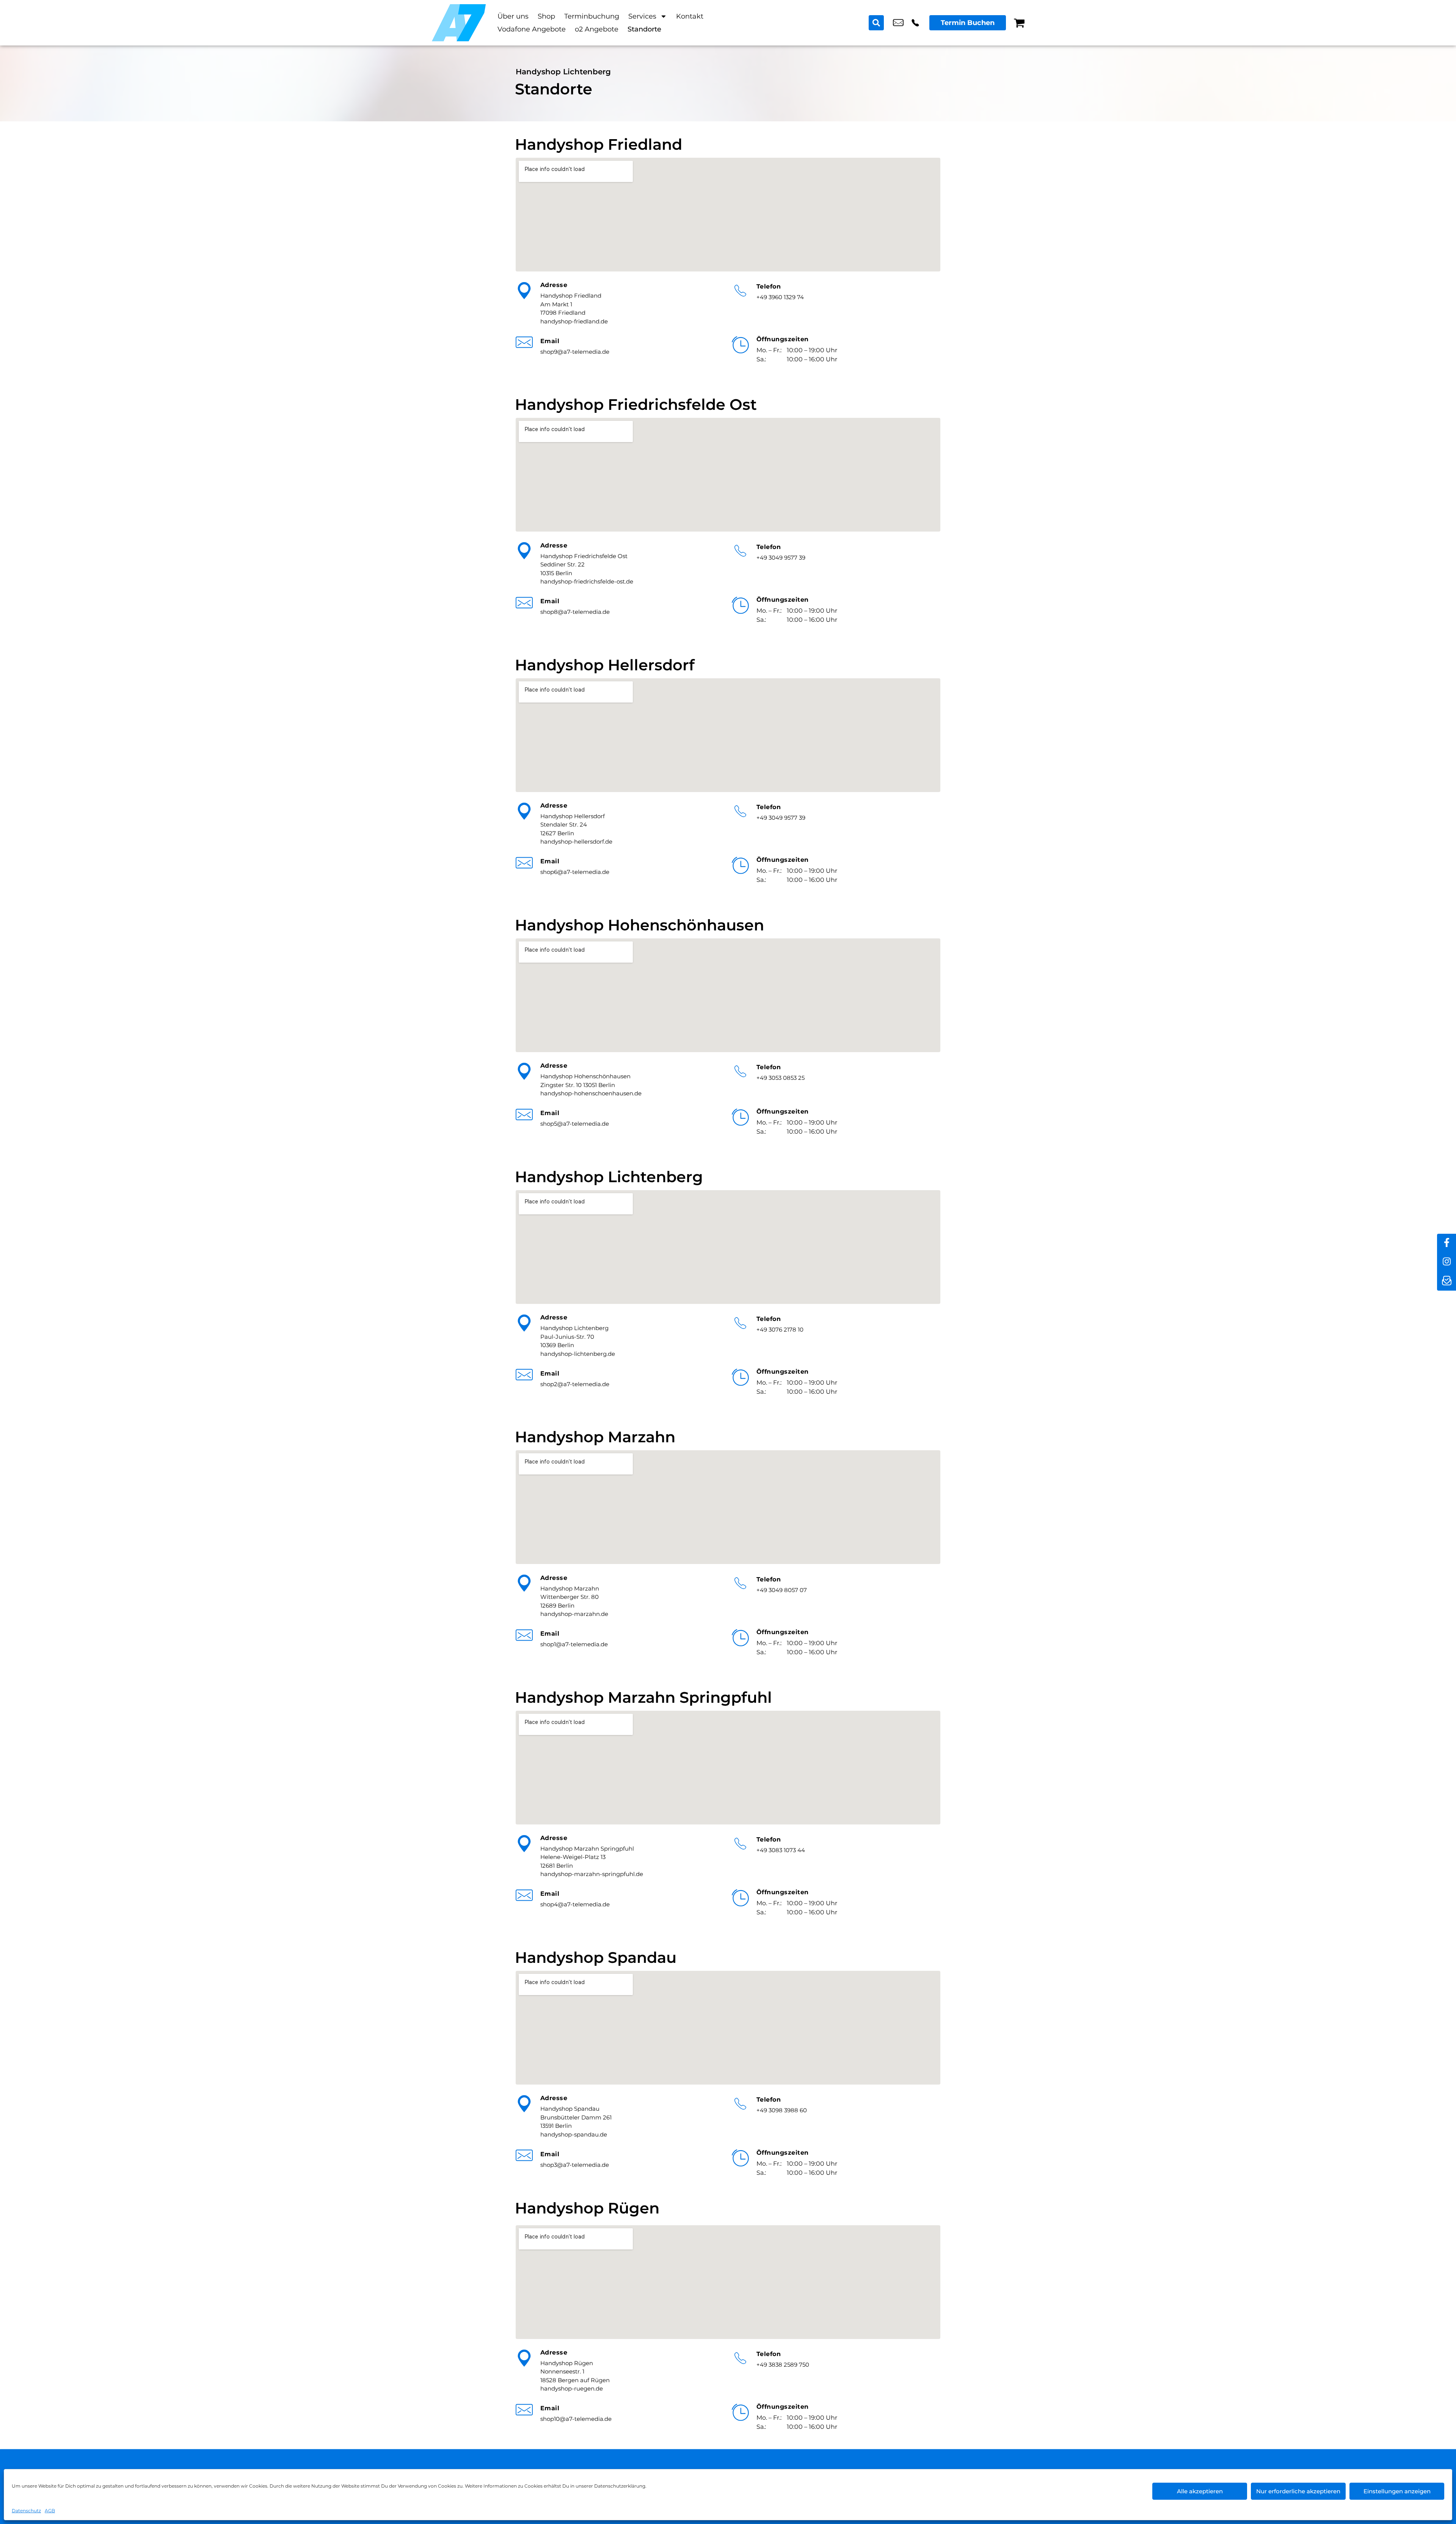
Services (642, 16)
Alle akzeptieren (1200, 2491)
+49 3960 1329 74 (780, 297)
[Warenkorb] (1019, 23)
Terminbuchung (592, 16)
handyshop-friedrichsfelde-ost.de (587, 581)
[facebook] (1447, 1243)
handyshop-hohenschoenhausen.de (591, 1093)
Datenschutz (26, 2511)
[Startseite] (459, 23)
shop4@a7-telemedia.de (575, 1904)
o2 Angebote (597, 29)
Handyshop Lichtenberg (563, 72)
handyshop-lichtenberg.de (578, 1354)
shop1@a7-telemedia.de (574, 1644)
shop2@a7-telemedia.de (898, 23)
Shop (546, 16)
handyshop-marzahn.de (574, 1614)
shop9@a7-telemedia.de (575, 352)
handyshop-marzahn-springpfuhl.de (592, 1874)
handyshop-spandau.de (574, 2134)
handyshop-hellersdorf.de (576, 842)
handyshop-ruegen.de (572, 2388)
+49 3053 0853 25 (781, 1078)
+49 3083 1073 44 (781, 1850)
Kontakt (690, 16)
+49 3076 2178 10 (915, 23)
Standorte (644, 29)
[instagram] (1447, 1262)
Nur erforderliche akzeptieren (1298, 2491)
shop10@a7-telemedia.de (576, 2419)
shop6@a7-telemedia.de (575, 872)
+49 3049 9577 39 (781, 558)
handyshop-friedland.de (574, 321)
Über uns (513, 16)
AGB (50, 2511)
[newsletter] (1447, 1281)
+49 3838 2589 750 (783, 2365)
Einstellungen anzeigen (1397, 2491)
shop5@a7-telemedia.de (575, 1124)
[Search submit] (876, 23)
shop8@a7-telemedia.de (575, 612)
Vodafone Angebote (532, 29)
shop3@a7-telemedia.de (575, 2165)
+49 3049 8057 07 (782, 1590)
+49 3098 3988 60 (782, 2110)
